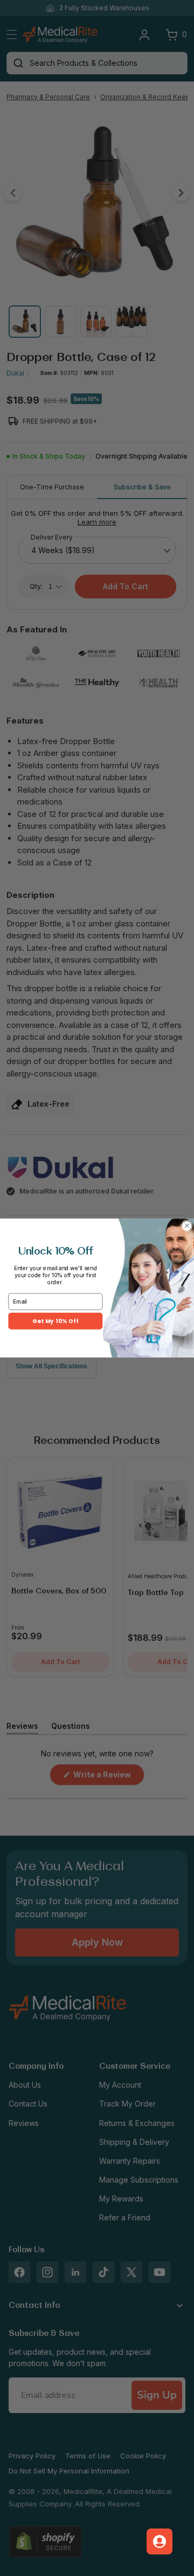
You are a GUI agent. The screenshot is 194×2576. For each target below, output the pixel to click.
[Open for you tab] (160, 2541)
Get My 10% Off (55, 1321)
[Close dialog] (187, 1226)
